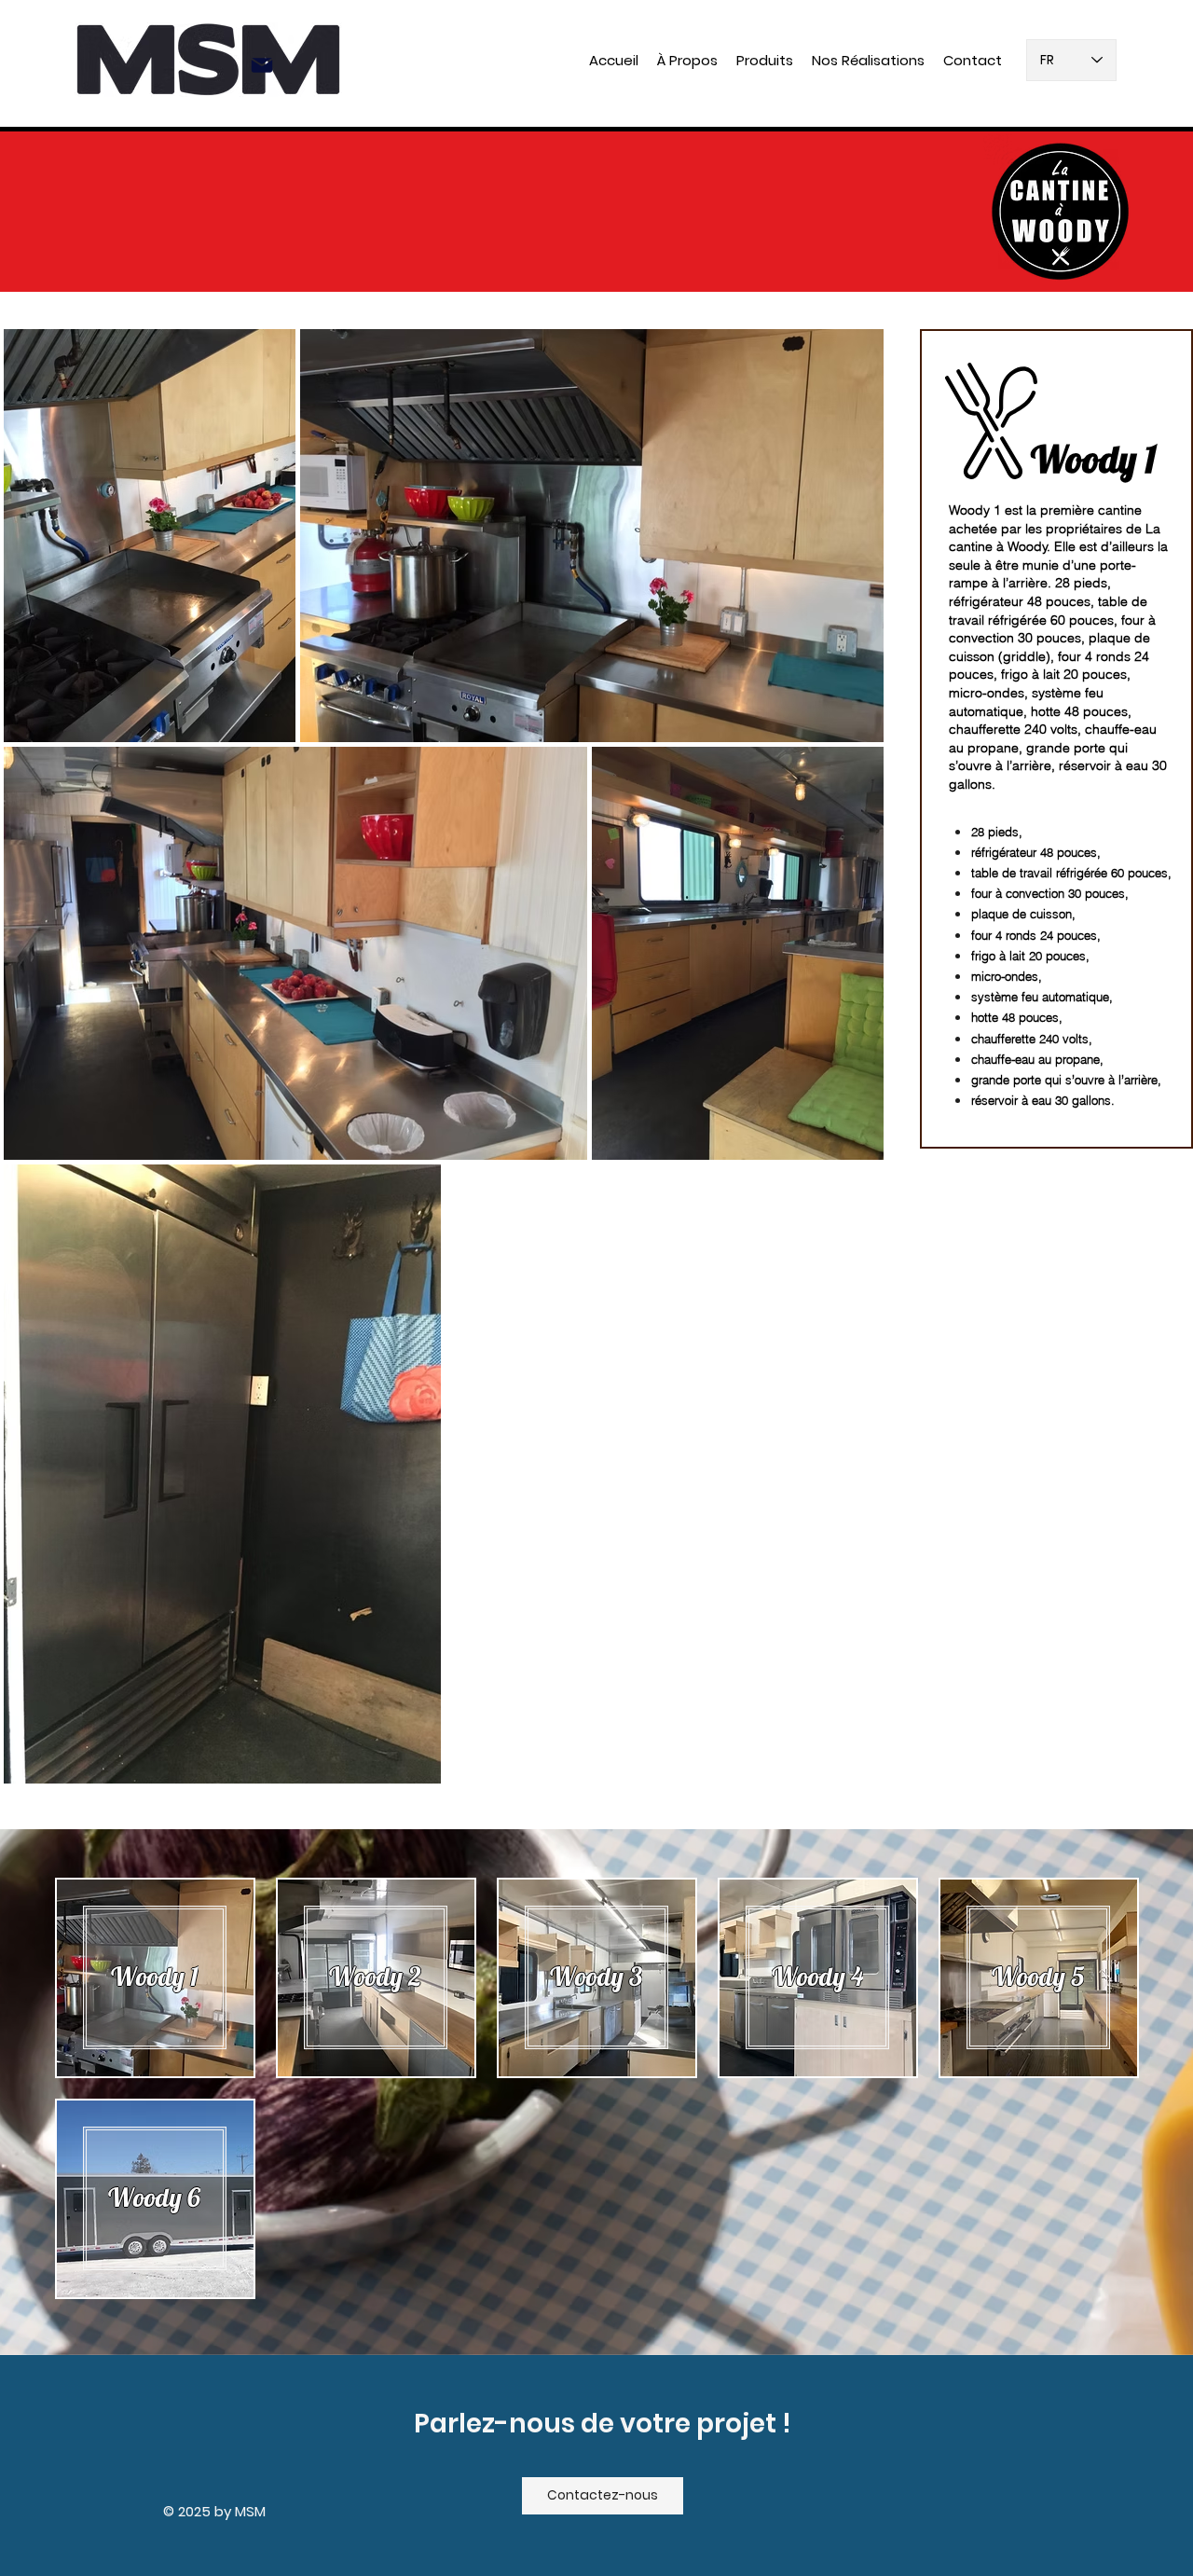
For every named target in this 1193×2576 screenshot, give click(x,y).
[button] (765, 60)
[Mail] (262, 65)
